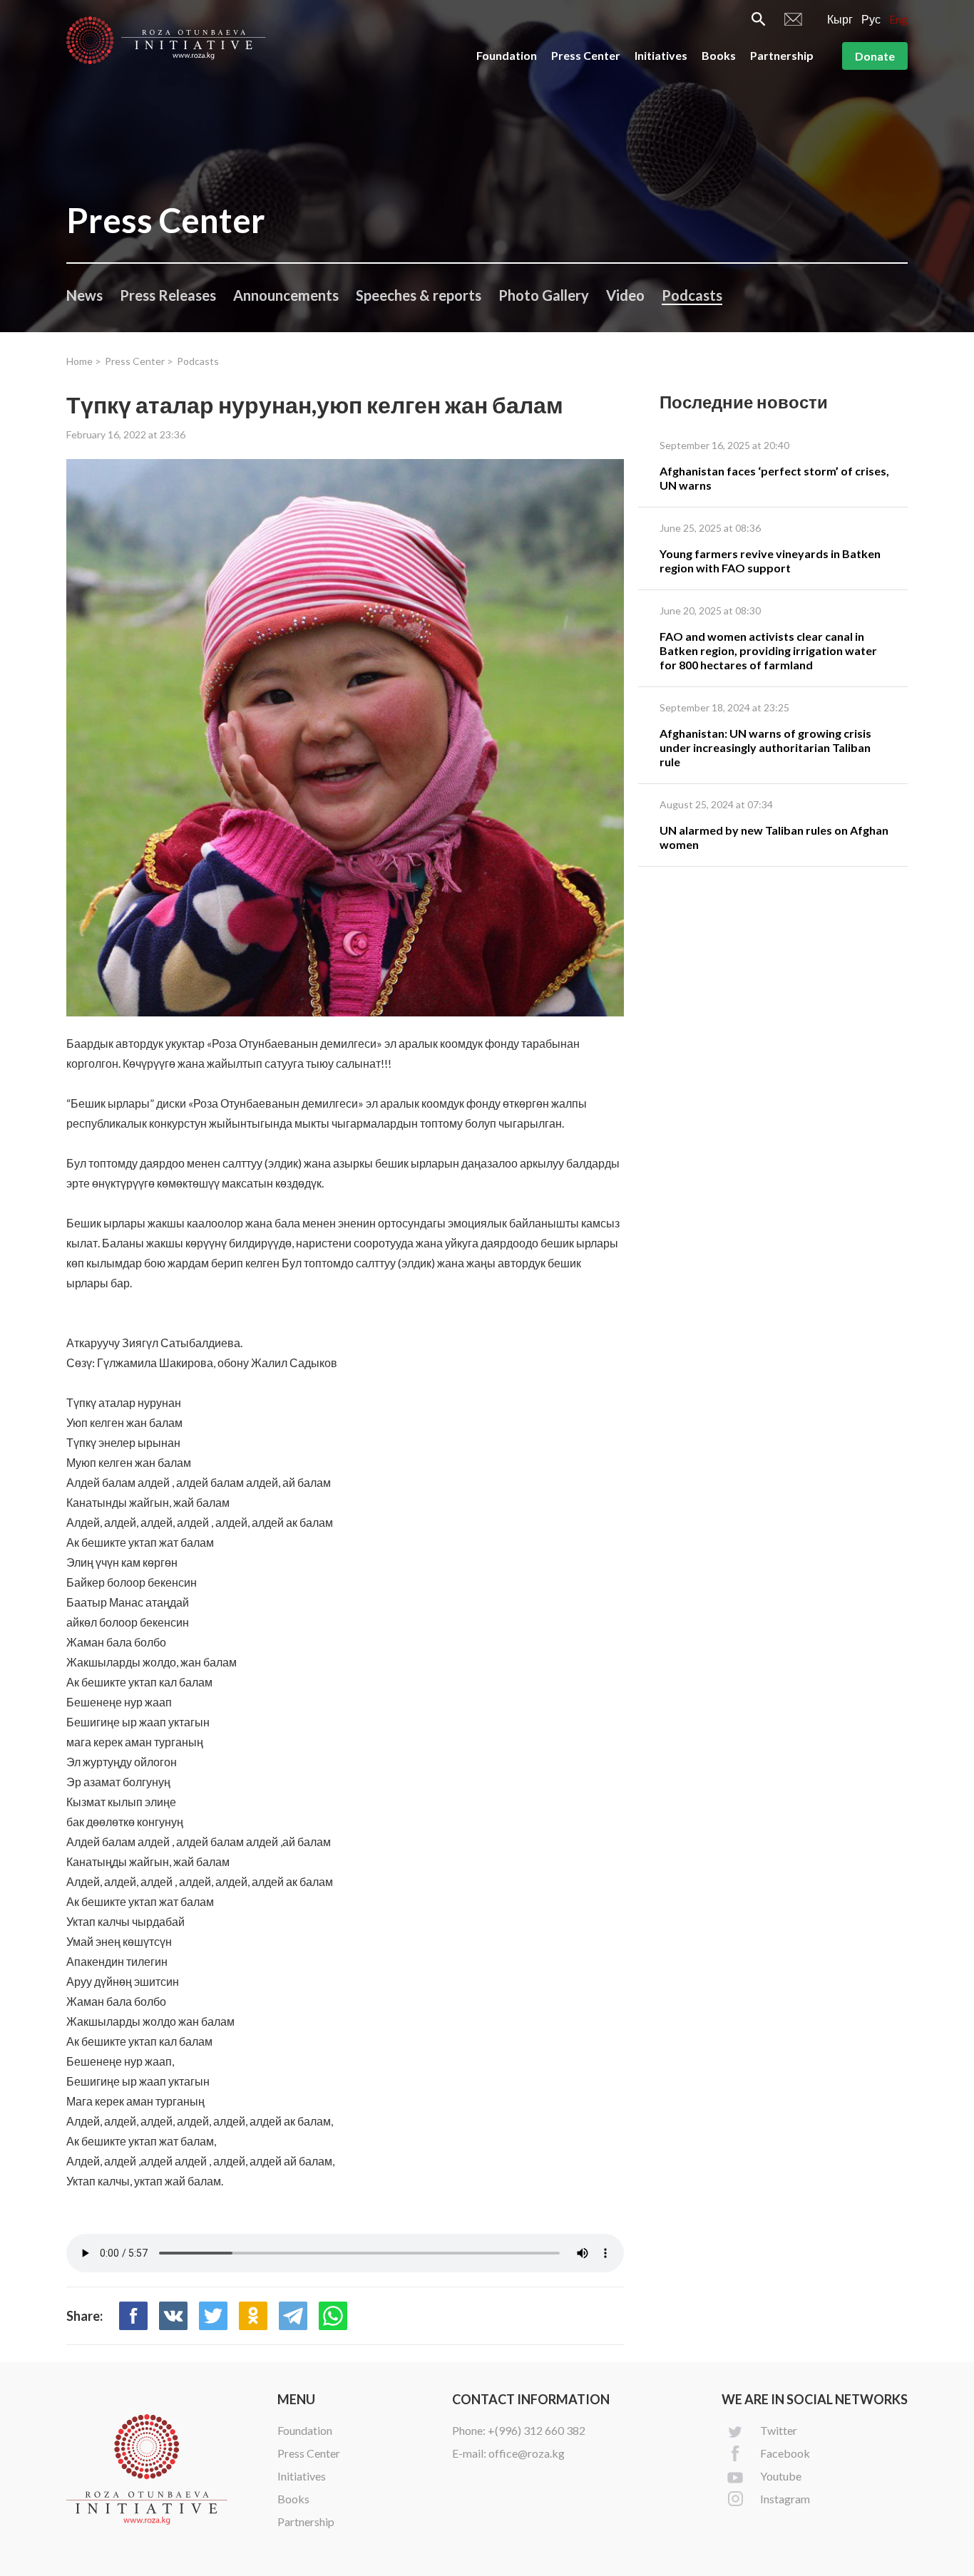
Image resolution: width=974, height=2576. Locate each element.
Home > (84, 361)
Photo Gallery (544, 295)
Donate (875, 56)
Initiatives (661, 55)
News (84, 295)
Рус (871, 19)
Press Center (586, 55)
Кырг (840, 19)
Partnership (782, 55)
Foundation (507, 55)
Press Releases (168, 295)
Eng (898, 19)
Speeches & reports (419, 295)
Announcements (286, 295)
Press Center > (139, 361)
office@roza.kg (527, 2453)
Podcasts (692, 295)
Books (719, 55)
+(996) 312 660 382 (537, 2430)
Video (625, 295)
